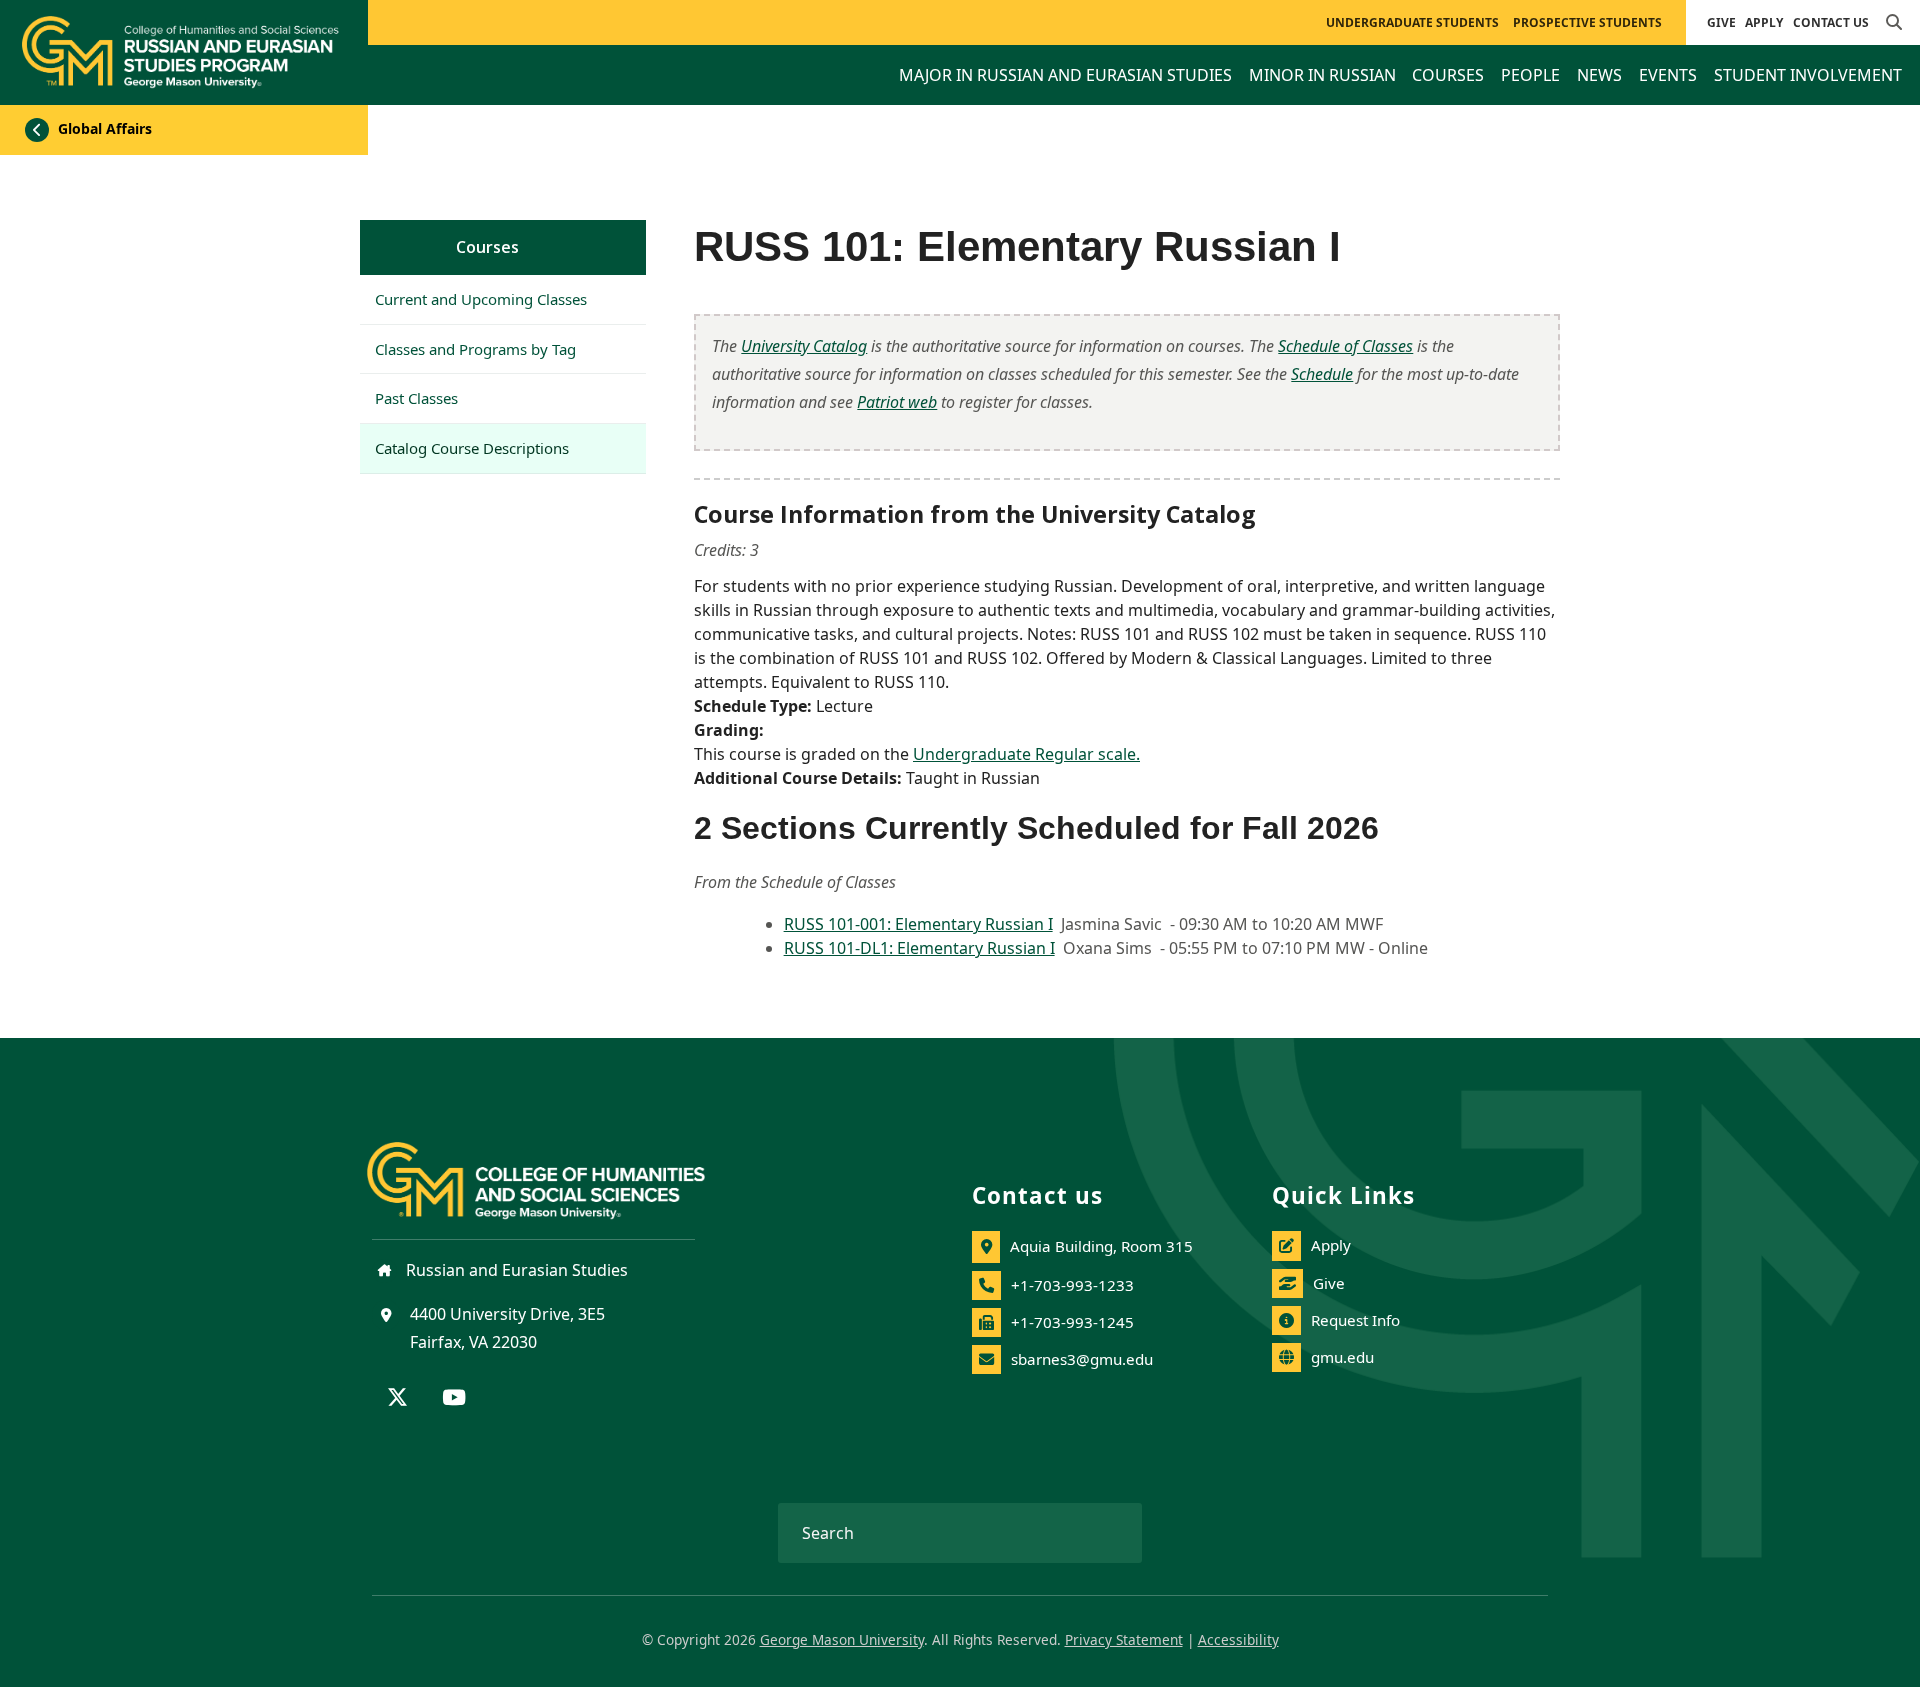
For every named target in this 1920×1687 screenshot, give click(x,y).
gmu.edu (1342, 1357)
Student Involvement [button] (1808, 75)
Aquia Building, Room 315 (1101, 1246)
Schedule (1322, 374)
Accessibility (1238, 1639)
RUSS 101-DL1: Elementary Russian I (919, 948)
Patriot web (897, 402)
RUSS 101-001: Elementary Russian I (918, 924)
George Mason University (842, 1639)
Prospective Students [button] (1587, 22)
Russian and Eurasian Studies (515, 1270)
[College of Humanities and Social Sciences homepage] (556, 1169)
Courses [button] (1448, 75)
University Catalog (804, 346)
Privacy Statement (1124, 1639)
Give (1721, 22)
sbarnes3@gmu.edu (1082, 1359)
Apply (1764, 22)
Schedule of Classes (1345, 346)
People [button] (1530, 75)
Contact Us (1831, 22)
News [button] (1599, 75)
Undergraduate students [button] (1412, 22)
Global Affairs (103, 128)
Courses (487, 247)
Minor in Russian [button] (1322, 75)
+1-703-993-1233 (1072, 1285)
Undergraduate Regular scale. (1026, 754)
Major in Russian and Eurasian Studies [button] (1065, 75)
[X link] (397, 1399)
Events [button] (1668, 75)
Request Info (1355, 1320)
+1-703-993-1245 (1072, 1322)
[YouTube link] (454, 1399)
